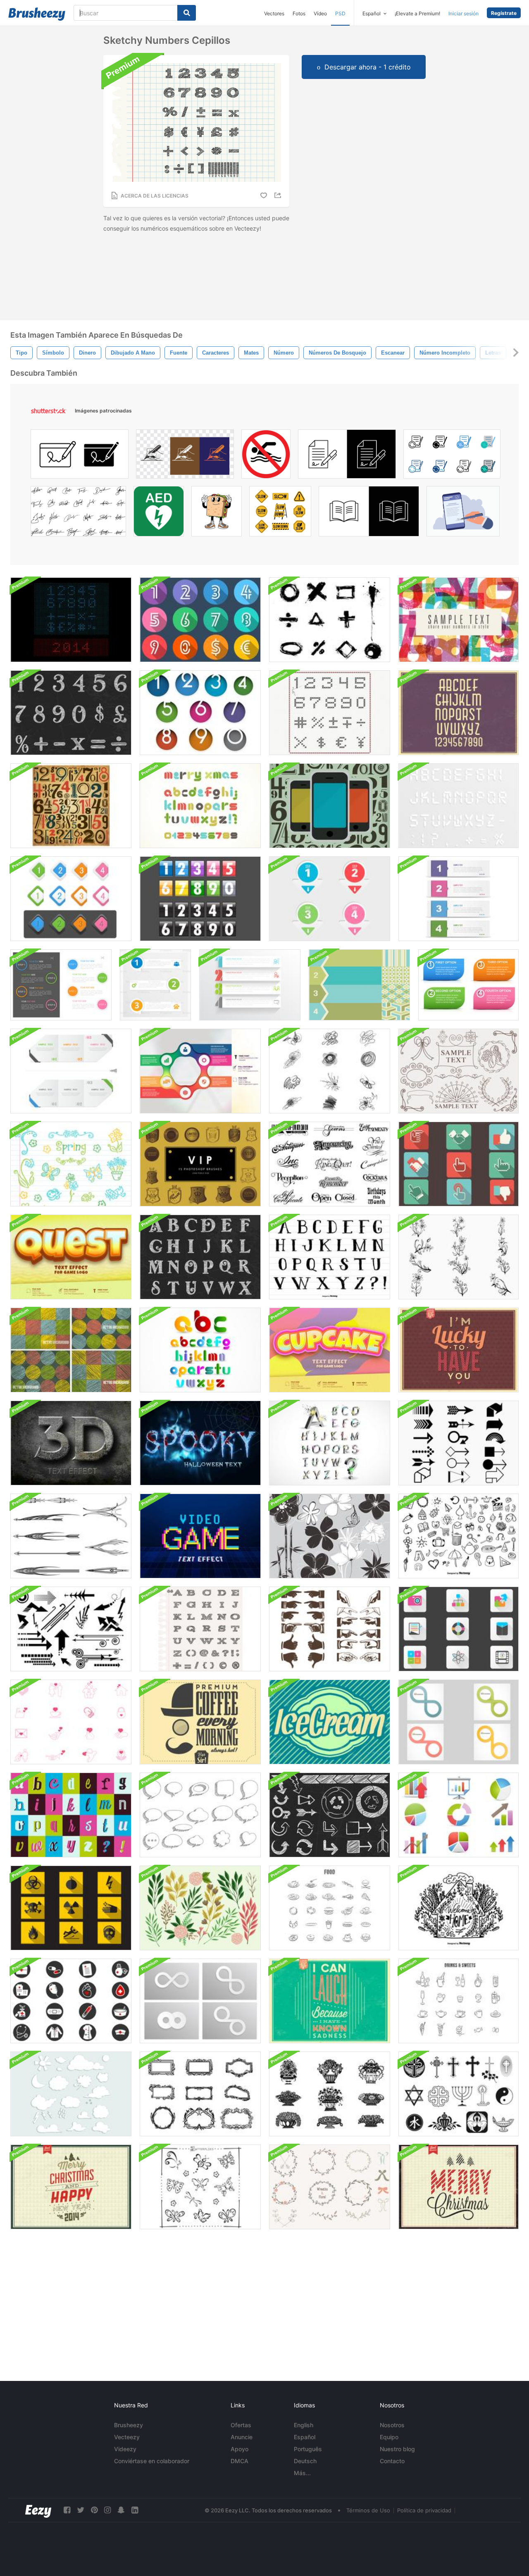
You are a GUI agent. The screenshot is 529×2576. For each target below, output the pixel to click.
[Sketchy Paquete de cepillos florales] (330, 1536)
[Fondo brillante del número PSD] (459, 620)
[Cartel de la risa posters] (330, 2001)
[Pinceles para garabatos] (330, 1071)
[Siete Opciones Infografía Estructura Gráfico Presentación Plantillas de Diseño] (200, 1071)
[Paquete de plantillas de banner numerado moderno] (459, 899)
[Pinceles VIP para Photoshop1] (200, 1164)
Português (308, 2449)
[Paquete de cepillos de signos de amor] (71, 1722)
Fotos (299, 13)
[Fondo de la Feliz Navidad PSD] (459, 2187)
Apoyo (239, 2449)
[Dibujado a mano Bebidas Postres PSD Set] (459, 2001)
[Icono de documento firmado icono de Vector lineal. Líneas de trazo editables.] (347, 456)
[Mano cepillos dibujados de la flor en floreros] (330, 2094)
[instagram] (107, 2510)
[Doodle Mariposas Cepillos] (200, 2187)
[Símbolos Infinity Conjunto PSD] (459, 1722)
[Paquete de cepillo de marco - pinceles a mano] (200, 2094)
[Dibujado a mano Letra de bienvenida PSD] (459, 1908)
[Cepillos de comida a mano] (330, 1908)
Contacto (392, 2461)
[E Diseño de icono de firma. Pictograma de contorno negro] (80, 456)
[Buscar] (187, 13)
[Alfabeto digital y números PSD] (459, 806)
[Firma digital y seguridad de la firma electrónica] (463, 513)
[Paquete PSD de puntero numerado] (330, 899)
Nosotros (392, 2425)
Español (305, 2437)
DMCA (239, 2461)
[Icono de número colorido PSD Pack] (200, 713)
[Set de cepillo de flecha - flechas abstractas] (71, 1629)
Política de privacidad (424, 2510)
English (304, 2425)
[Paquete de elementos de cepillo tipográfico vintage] (330, 1164)
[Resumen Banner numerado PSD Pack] (155, 985)
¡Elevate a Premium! (417, 13)
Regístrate (504, 13)
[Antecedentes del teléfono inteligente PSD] (330, 806)
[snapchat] (121, 2510)
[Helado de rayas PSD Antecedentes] (330, 1722)
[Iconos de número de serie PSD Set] (200, 620)
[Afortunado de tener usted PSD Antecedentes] (459, 1350)
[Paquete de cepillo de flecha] (459, 1443)
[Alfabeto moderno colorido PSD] (200, 1350)
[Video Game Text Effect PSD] (200, 1536)
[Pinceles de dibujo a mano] (459, 1071)
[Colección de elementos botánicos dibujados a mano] (200, 1908)
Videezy (125, 2449)
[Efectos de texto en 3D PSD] (71, 1443)
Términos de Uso (368, 2510)
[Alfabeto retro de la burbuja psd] (200, 806)
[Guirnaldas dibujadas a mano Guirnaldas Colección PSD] (330, 2187)
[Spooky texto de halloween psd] (200, 1443)
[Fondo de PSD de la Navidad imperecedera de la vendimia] (71, 2187)
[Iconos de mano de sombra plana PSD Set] (459, 1164)
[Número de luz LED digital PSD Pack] (71, 620)
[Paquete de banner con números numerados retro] (359, 985)
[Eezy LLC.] (38, 2510)
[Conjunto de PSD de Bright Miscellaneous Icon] (459, 1629)
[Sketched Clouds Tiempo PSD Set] (71, 2094)
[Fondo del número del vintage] (71, 806)
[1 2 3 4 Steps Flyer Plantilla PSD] (61, 985)
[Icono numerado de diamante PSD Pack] (71, 899)
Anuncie (242, 2437)
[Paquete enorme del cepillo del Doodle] (459, 1536)
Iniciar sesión (463, 13)
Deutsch (305, 2461)
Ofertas (241, 2425)
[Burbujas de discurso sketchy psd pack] (200, 1815)
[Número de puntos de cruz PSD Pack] (330, 713)
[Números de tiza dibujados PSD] (71, 713)
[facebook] (67, 2510)
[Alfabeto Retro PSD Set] (459, 713)
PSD (340, 13)
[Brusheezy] (37, 14)
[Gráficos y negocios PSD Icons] (459, 1815)
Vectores (274, 13)
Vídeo (320, 13)
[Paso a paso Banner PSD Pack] (71, 1071)
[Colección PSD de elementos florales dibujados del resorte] (71, 1164)
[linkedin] (135, 2510)
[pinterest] (94, 2510)
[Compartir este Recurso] (279, 195)
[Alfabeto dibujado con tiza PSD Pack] (200, 1257)
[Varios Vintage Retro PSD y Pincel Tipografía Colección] (71, 1815)
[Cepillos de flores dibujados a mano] (459, 1257)
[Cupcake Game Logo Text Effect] (330, 1350)
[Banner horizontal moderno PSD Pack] (250, 985)
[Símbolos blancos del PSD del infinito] (200, 2001)
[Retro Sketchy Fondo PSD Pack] (71, 1350)
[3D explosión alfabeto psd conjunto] (330, 1443)
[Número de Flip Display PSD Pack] (200, 899)
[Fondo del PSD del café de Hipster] (200, 1722)
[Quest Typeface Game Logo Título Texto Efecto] (71, 1257)
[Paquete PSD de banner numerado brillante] (468, 985)
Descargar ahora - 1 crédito (368, 67)
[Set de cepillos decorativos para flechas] (71, 1536)
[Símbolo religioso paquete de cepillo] (459, 2094)
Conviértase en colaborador (152, 2461)
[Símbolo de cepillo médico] (71, 2001)
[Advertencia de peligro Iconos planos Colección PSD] (71, 1908)
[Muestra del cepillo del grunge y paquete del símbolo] (330, 620)
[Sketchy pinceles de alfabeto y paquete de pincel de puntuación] (200, 1629)
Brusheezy (129, 2425)
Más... (302, 2473)
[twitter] (81, 2510)
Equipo (389, 2437)
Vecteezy (127, 2437)
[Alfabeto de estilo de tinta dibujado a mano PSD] (330, 1257)
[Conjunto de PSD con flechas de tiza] (330, 1815)
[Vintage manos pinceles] (330, 1629)
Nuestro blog (397, 2449)
